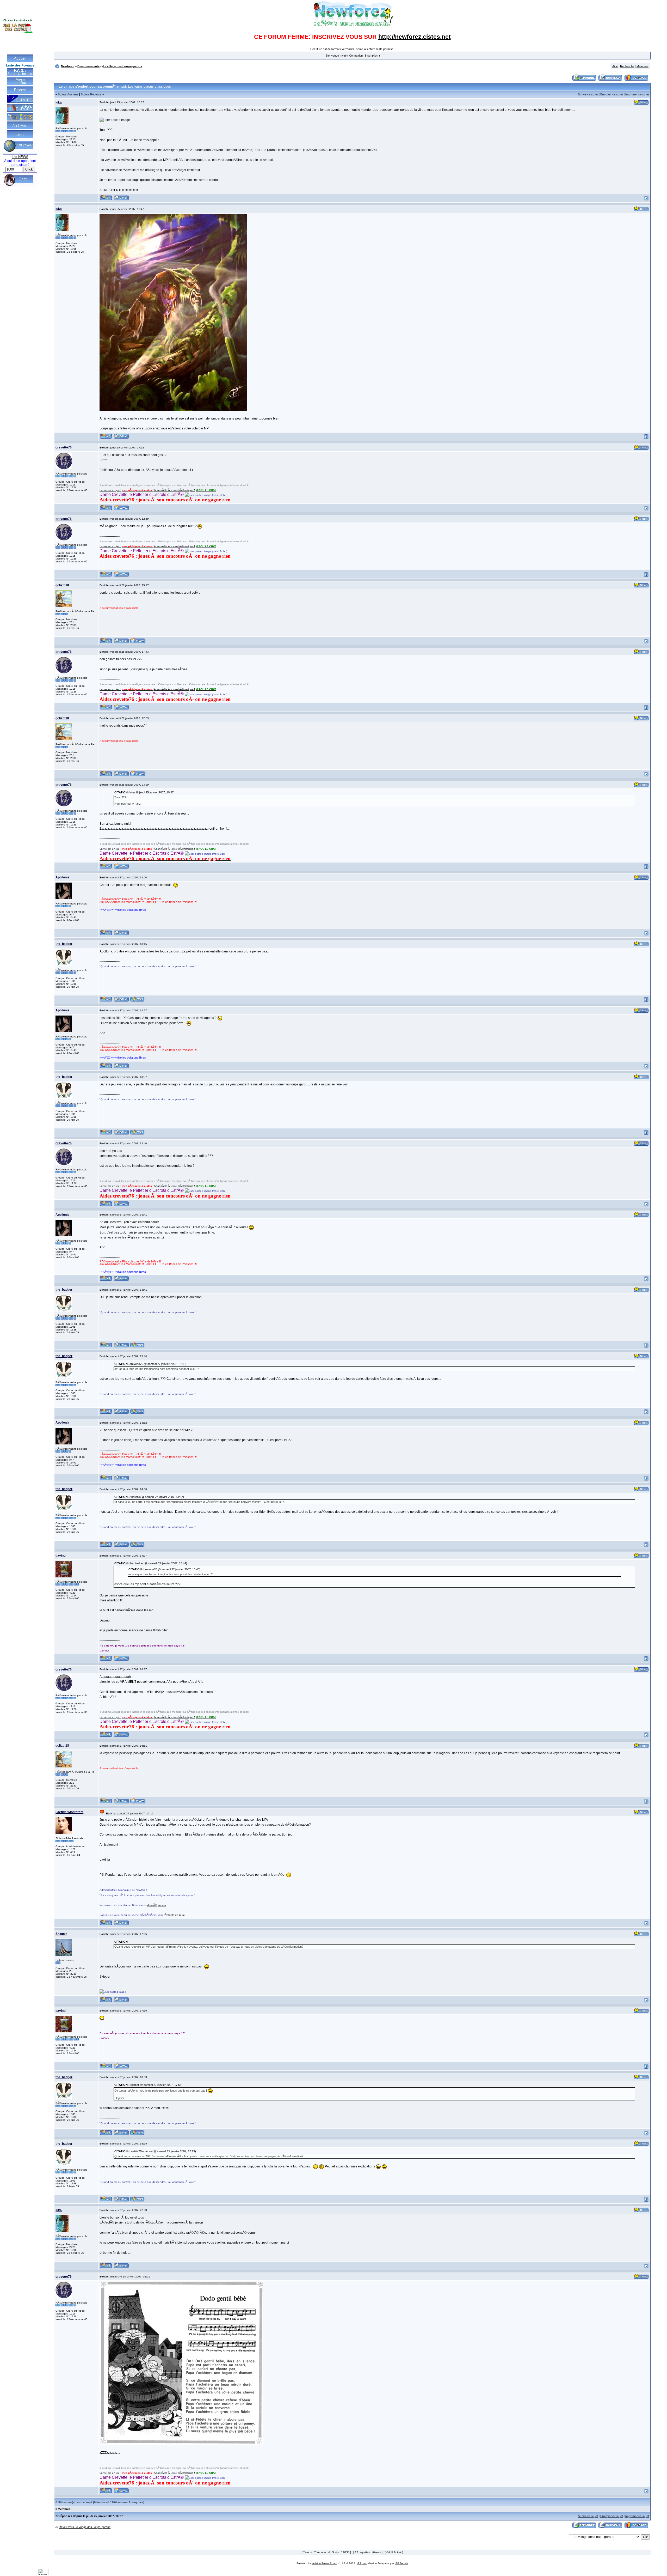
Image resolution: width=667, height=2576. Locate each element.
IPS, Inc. (362, 2563)
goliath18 (62, 585)
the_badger (64, 944)
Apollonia (62, 877)
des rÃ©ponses (156, 1905)
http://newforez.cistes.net (415, 37)
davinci (61, 1556)
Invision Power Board (324, 2563)
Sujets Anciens (68, 94)
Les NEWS (20, 157)
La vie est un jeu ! (110, 490)
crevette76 (64, 447)
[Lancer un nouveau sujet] (610, 81)
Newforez (67, 66)
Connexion (356, 56)
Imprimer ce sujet (637, 94)
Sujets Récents (91, 94)
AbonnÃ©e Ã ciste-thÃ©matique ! (174, 490)
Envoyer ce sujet (612, 94)
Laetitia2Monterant (69, 1812)
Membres (643, 66)
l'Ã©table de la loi (174, 1915)
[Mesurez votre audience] (43, 2574)
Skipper (61, 1934)
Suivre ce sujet (588, 94)
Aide (615, 66)
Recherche (627, 66)
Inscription (372, 56)
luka (59, 102)
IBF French (401, 2563)
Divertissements (88, 66)
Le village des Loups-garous (122, 66)
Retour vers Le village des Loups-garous (85, 2527)
